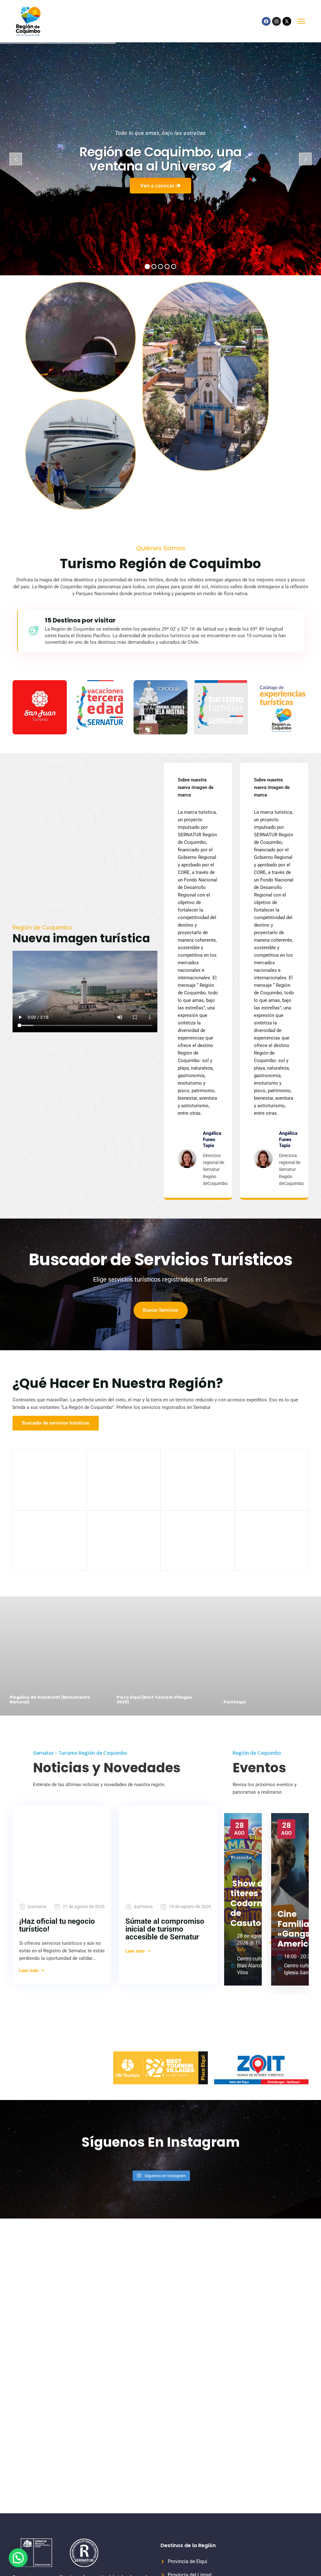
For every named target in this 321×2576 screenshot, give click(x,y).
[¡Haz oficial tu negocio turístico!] (62, 1850)
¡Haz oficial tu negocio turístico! (57, 1925)
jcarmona (37, 1907)
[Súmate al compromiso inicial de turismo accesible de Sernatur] (168, 1850)
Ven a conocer (158, 186)
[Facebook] (266, 21)
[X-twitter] (287, 21)
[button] (18, 2558)
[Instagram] (276, 21)
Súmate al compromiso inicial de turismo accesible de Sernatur (165, 1929)
